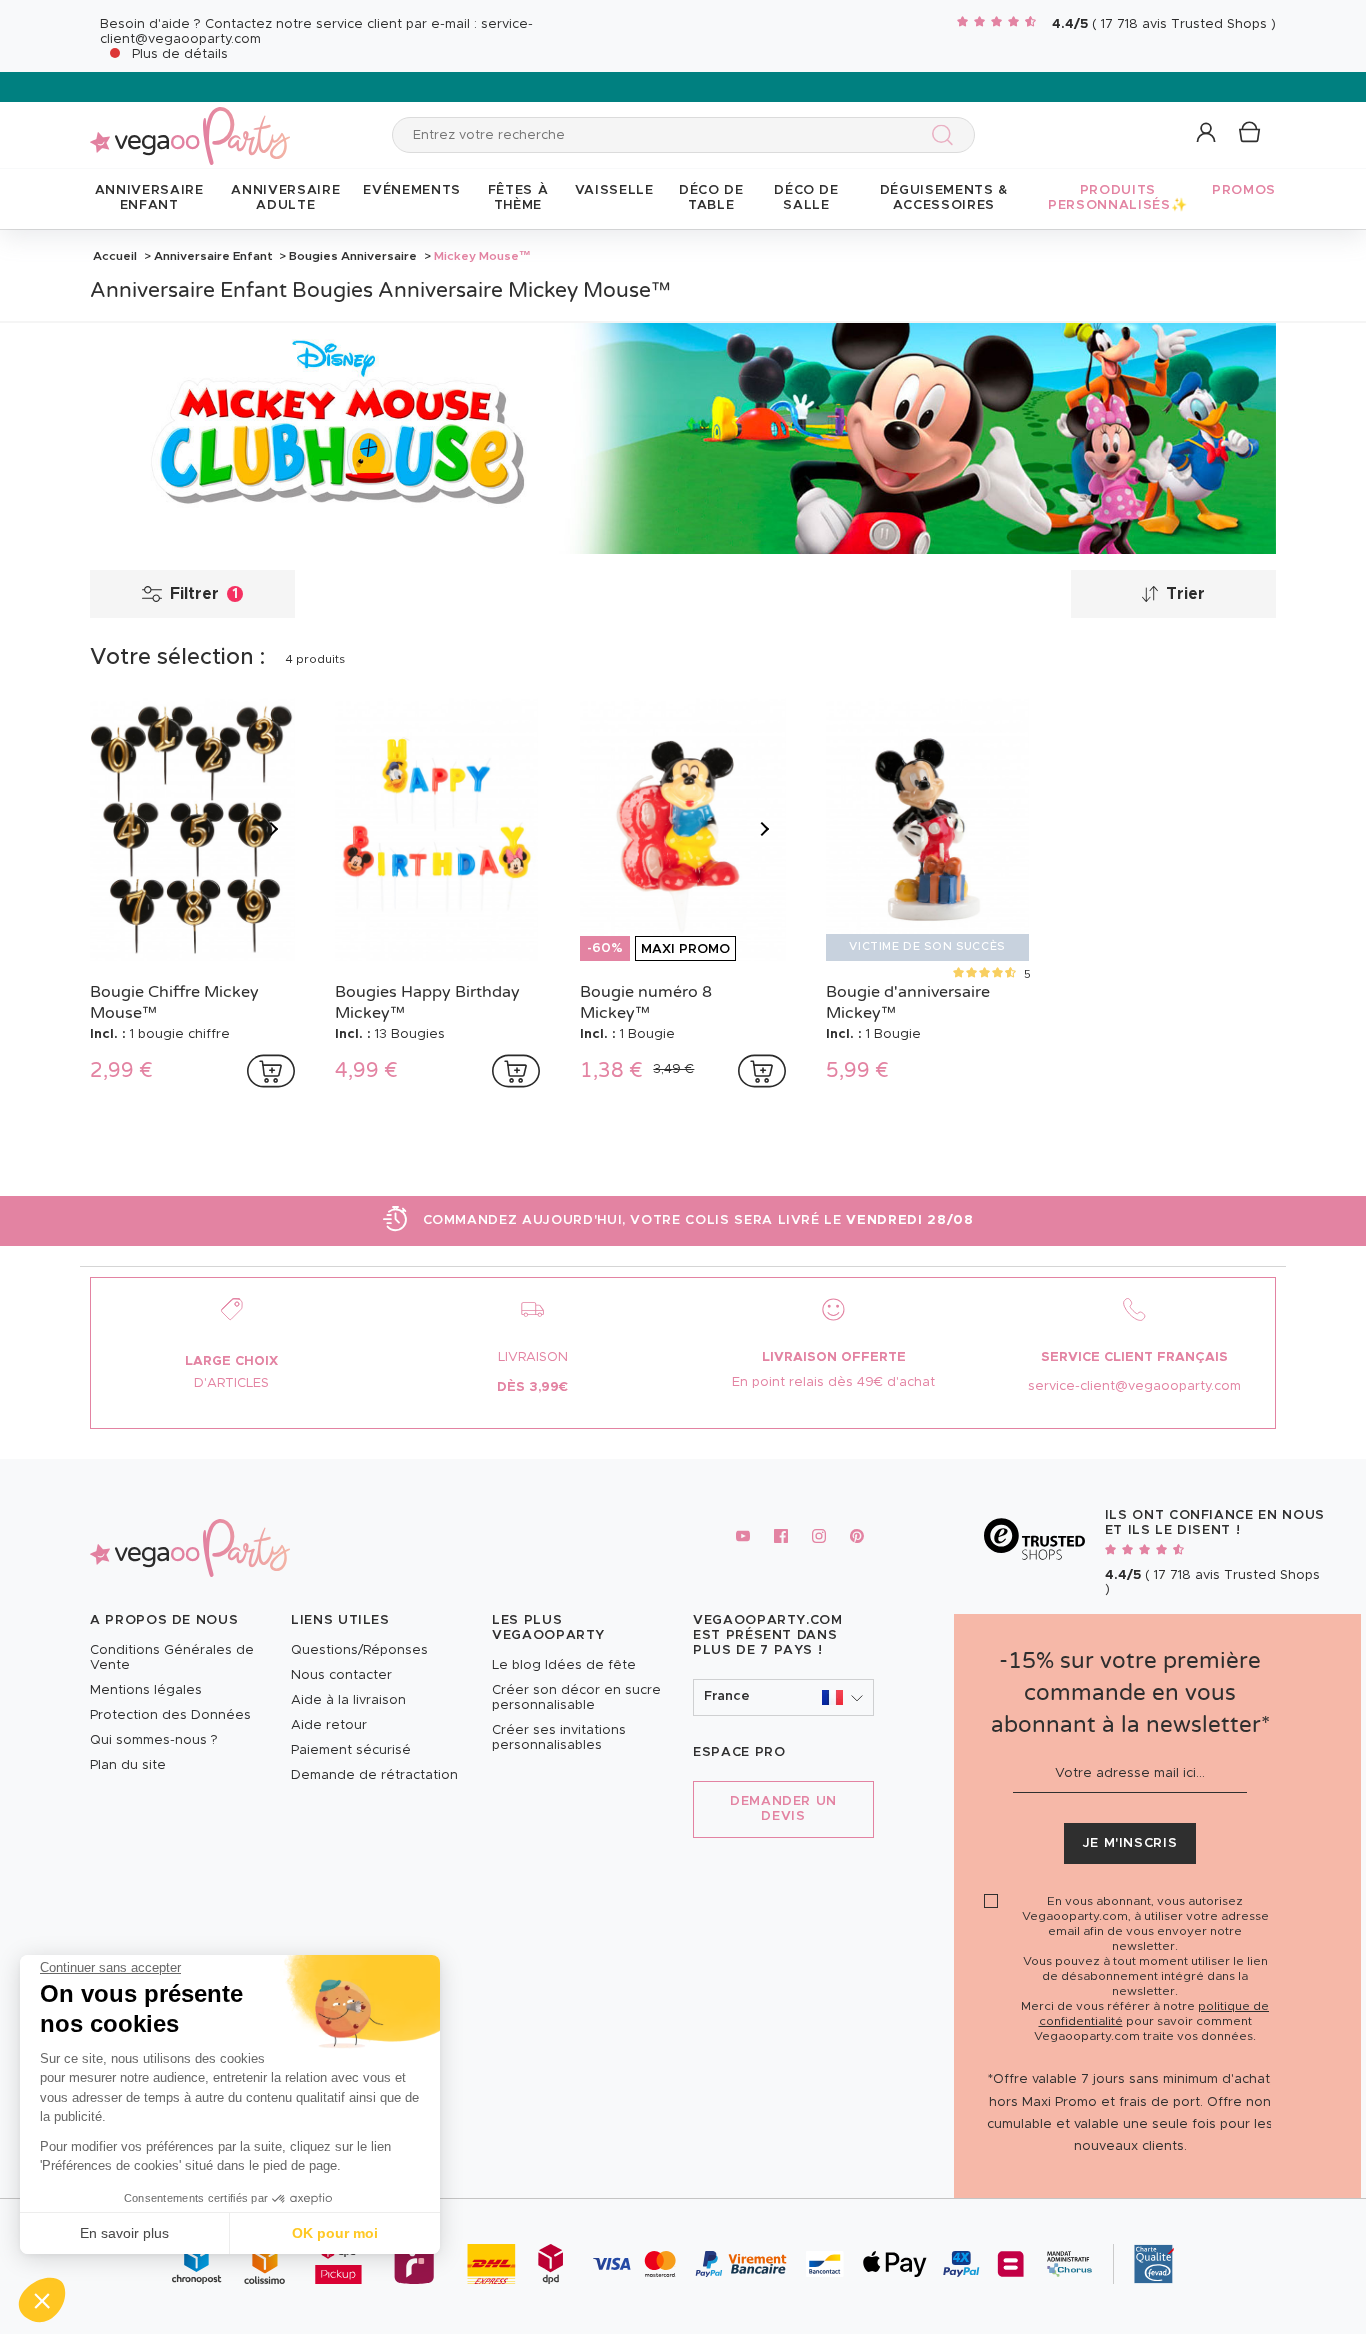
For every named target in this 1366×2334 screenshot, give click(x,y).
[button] (42, 2300)
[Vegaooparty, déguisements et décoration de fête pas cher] (190, 124)
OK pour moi (335, 2233)
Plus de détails (180, 54)
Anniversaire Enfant (213, 256)
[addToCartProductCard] (271, 1071)
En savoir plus (124, 2233)
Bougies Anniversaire (353, 256)
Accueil (115, 256)
